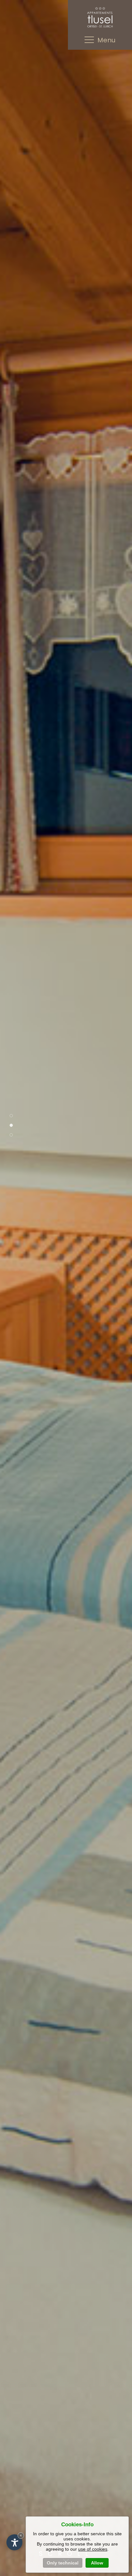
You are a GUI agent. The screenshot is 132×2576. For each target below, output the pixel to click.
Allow (97, 2563)
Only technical (63, 2563)
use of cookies (93, 2549)
